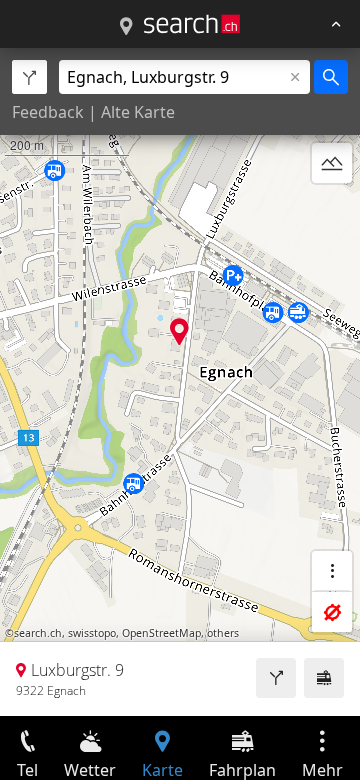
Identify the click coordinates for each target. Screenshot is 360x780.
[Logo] (192, 24)
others (223, 633)
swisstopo (92, 633)
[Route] (276, 678)
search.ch (38, 633)
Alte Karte (138, 112)
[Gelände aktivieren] (332, 163)
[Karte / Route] (126, 27)
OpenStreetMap (161, 633)
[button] (179, 331)
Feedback (48, 112)
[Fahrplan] (324, 678)
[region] (180, 382)
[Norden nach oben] (332, 211)
